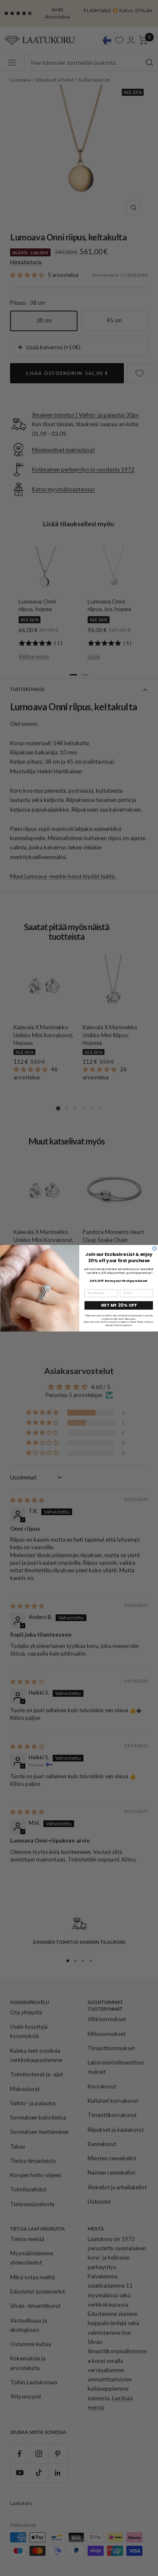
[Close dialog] (155, 1248)
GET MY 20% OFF (119, 1305)
